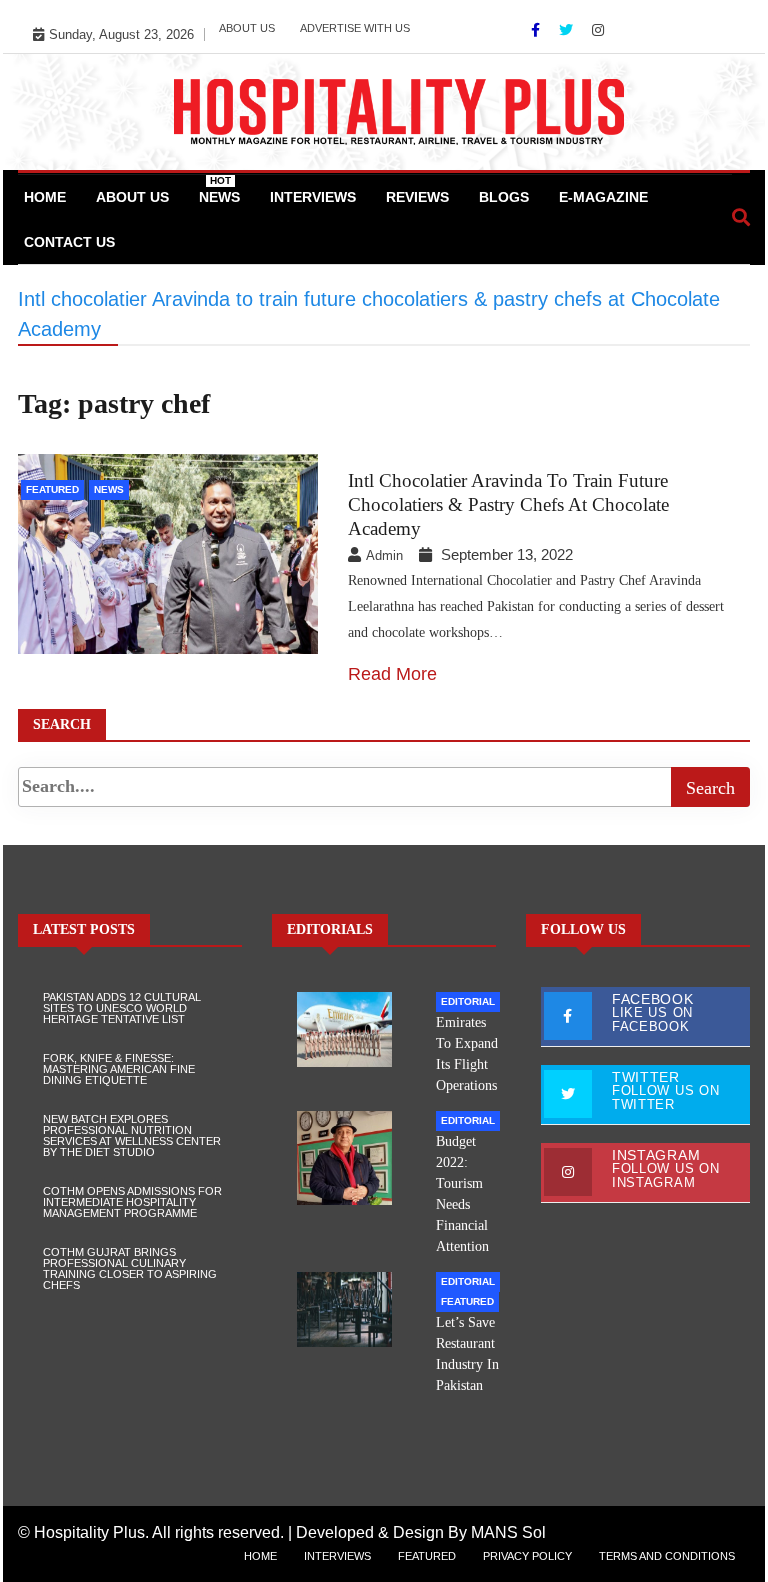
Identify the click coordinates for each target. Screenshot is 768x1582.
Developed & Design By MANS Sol (421, 1532)
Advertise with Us (355, 28)
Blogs (504, 197)
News (219, 190)
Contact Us (69, 242)
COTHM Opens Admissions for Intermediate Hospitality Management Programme (132, 1202)
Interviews (313, 197)
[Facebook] (537, 30)
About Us (247, 28)
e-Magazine (603, 197)
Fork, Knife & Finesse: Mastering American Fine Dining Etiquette (119, 1069)
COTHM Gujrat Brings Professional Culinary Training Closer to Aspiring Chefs (130, 1268)
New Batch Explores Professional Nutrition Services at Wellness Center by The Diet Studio (132, 1135)
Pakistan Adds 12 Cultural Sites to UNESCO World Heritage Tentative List (122, 1008)
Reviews (417, 197)
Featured (52, 489)
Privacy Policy (527, 1556)
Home (45, 197)
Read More (392, 674)
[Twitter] (568, 30)
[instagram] (598, 30)
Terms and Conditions (667, 1556)
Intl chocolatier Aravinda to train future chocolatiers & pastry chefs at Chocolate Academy (508, 504)
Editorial (468, 1001)
